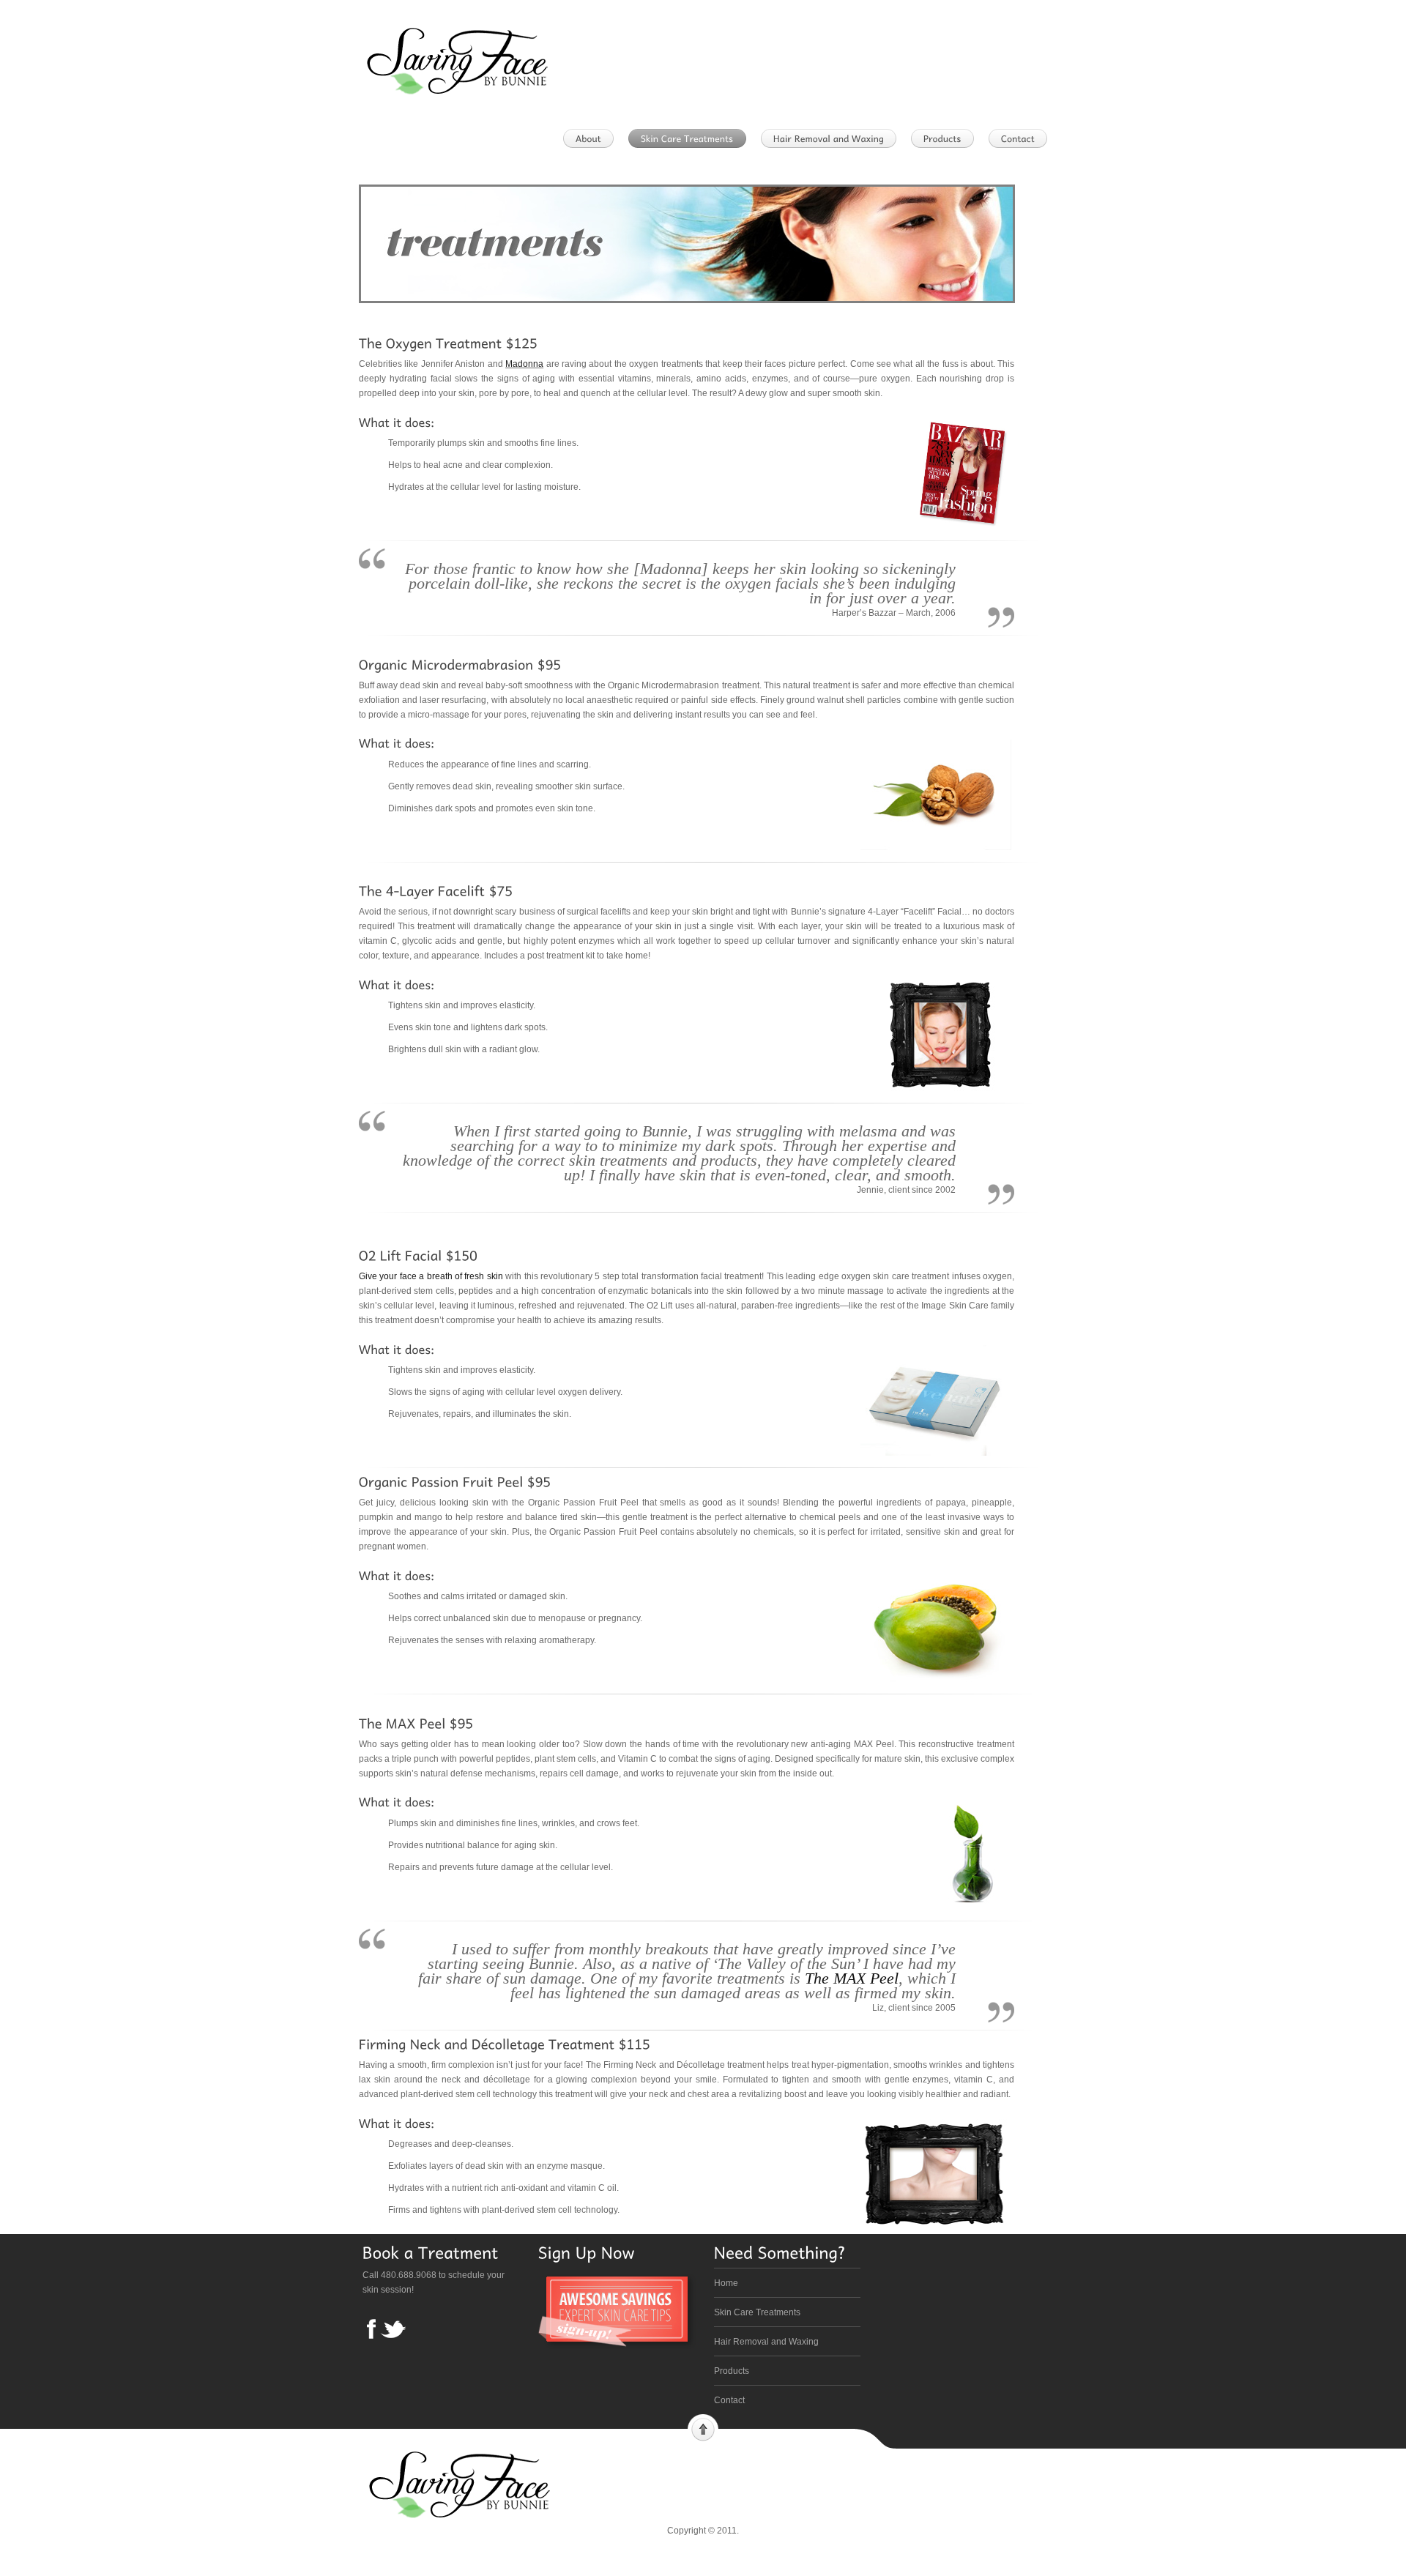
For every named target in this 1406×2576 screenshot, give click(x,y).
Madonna (524, 364)
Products (732, 2371)
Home (726, 2283)
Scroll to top (703, 2428)
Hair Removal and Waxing (766, 2342)
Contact (729, 2400)
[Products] (947, 138)
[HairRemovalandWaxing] (833, 138)
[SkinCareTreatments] (692, 138)
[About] (593, 138)
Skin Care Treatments (757, 2312)
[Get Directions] (1022, 138)
